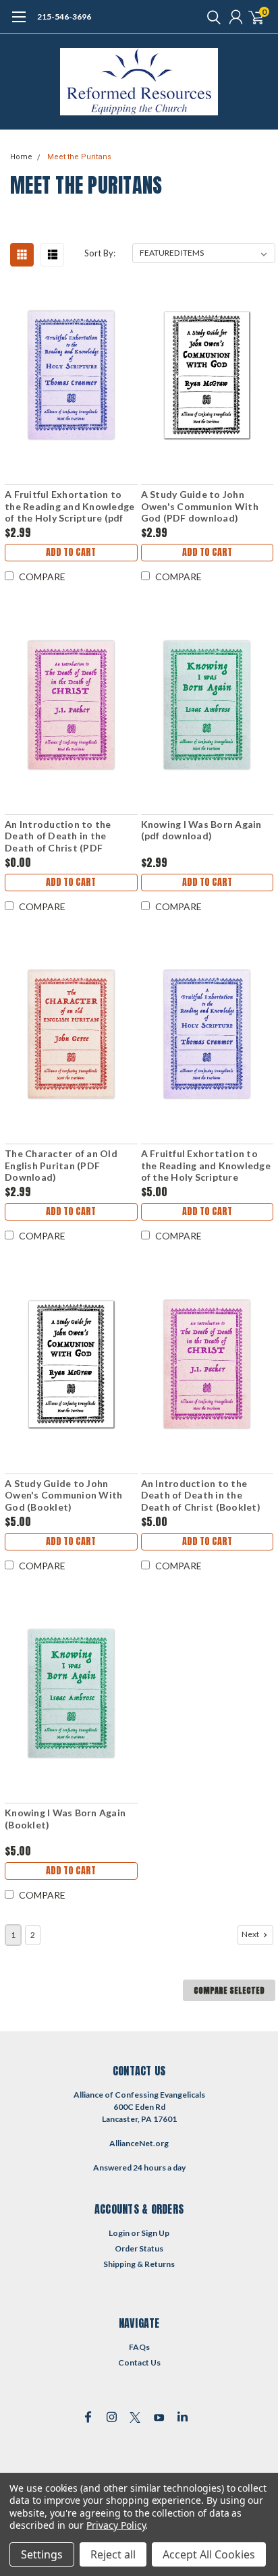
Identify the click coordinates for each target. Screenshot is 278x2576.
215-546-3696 (64, 17)
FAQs (139, 2347)
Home (21, 157)
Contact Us (139, 2362)
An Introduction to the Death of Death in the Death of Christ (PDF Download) (58, 836)
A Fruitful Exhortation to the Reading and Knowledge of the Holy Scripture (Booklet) (206, 1166)
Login (119, 2233)
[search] (211, 17)
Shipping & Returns (139, 2264)
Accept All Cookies (209, 2554)
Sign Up (155, 2233)
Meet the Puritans (79, 157)
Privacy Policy (116, 2525)
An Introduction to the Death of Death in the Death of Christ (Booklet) (201, 1495)
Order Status (139, 2248)
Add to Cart (71, 552)
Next (251, 1934)
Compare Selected (229, 1990)
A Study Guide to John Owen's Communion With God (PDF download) (200, 506)
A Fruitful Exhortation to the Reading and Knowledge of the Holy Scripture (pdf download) (69, 506)
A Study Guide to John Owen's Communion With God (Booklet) (63, 1495)
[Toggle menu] (19, 24)
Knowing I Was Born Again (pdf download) (201, 830)
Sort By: (100, 253)
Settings (42, 2554)
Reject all (113, 2554)
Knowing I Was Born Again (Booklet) (65, 1819)
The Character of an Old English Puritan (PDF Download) (61, 1165)
